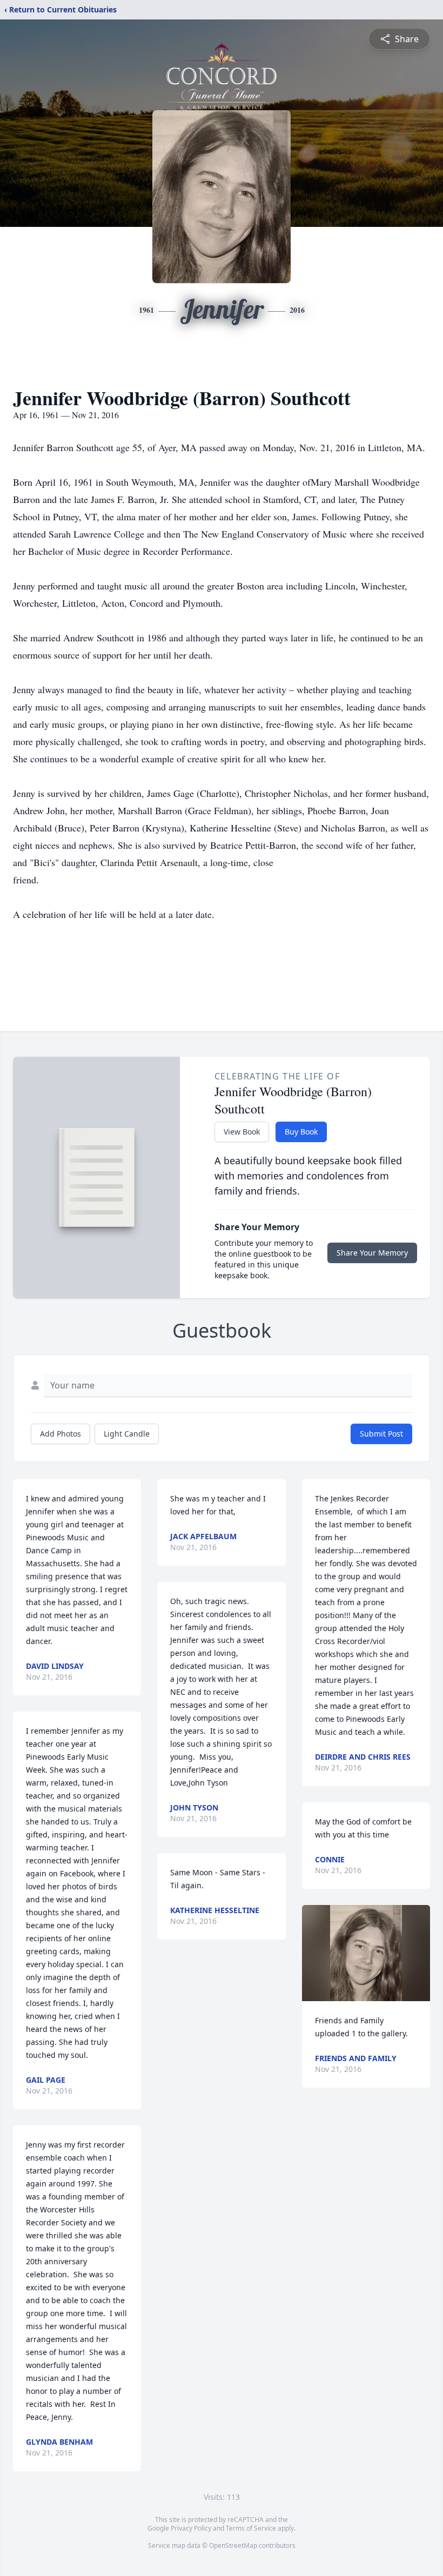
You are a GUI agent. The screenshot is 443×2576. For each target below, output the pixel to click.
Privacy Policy (191, 2528)
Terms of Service (251, 2528)
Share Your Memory (372, 1253)
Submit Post (381, 1434)
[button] (366, 1953)
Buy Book (301, 1132)
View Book (242, 1132)
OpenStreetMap (233, 2545)
